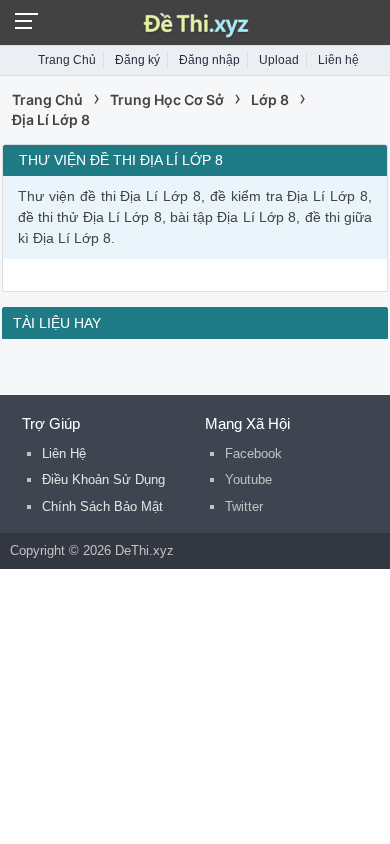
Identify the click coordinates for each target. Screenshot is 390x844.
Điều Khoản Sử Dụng (103, 479)
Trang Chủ (67, 60)
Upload (279, 60)
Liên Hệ (64, 453)
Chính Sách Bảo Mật (102, 506)
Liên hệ (338, 60)
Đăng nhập (209, 60)
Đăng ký (137, 60)
